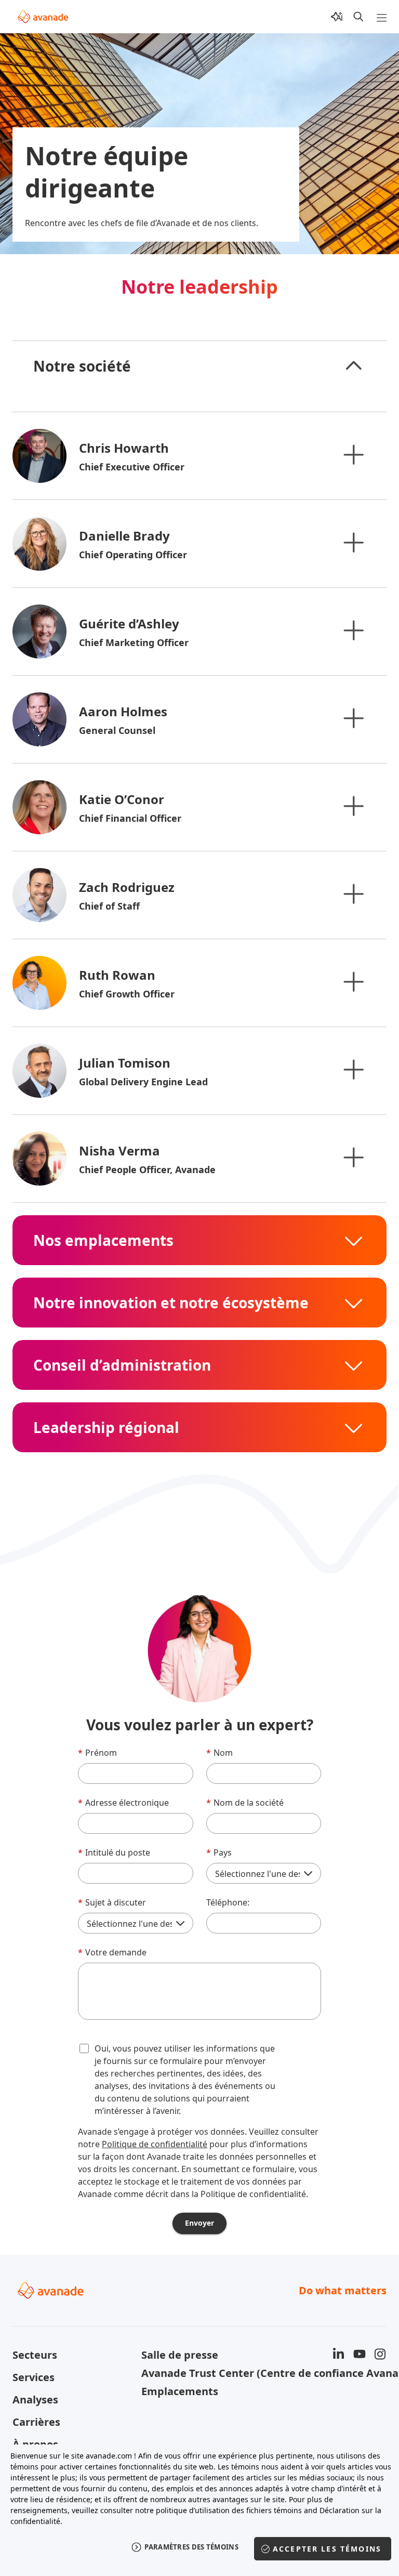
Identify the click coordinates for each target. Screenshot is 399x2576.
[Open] (353, 454)
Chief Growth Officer (127, 994)
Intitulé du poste (114, 1852)
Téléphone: (228, 1902)
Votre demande (112, 1952)
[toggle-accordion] (353, 366)
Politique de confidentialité (155, 2144)
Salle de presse (180, 2355)
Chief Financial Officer (130, 818)
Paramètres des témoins (191, 2547)
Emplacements (180, 2391)
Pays (219, 1852)
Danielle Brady (124, 536)
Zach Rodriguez (127, 887)
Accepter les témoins (327, 2549)
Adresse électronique (123, 1803)
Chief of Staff (109, 906)
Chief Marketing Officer (134, 642)
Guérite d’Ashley (129, 623)
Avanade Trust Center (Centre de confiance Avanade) (199, 2373)
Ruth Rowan (117, 975)
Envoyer (199, 2223)
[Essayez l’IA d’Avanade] (337, 17)
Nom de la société (245, 1803)
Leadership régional (106, 1427)
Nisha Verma (119, 1151)
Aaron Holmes (123, 711)
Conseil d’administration (122, 1365)
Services (34, 2377)
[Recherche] (358, 17)
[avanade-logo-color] (43, 17)
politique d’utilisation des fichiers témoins (229, 2510)
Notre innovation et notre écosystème (171, 1303)
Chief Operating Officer (133, 555)
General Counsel (117, 730)
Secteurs (35, 2355)
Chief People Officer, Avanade (147, 1169)
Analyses (35, 2400)
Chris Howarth (124, 448)
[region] (199, 2508)
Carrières (36, 2422)
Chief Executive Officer (132, 467)
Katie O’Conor (122, 799)
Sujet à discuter (112, 1902)
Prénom (97, 1753)
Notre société (82, 366)
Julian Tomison (125, 1063)
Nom (220, 1753)
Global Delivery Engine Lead (143, 1082)
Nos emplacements (103, 1240)
